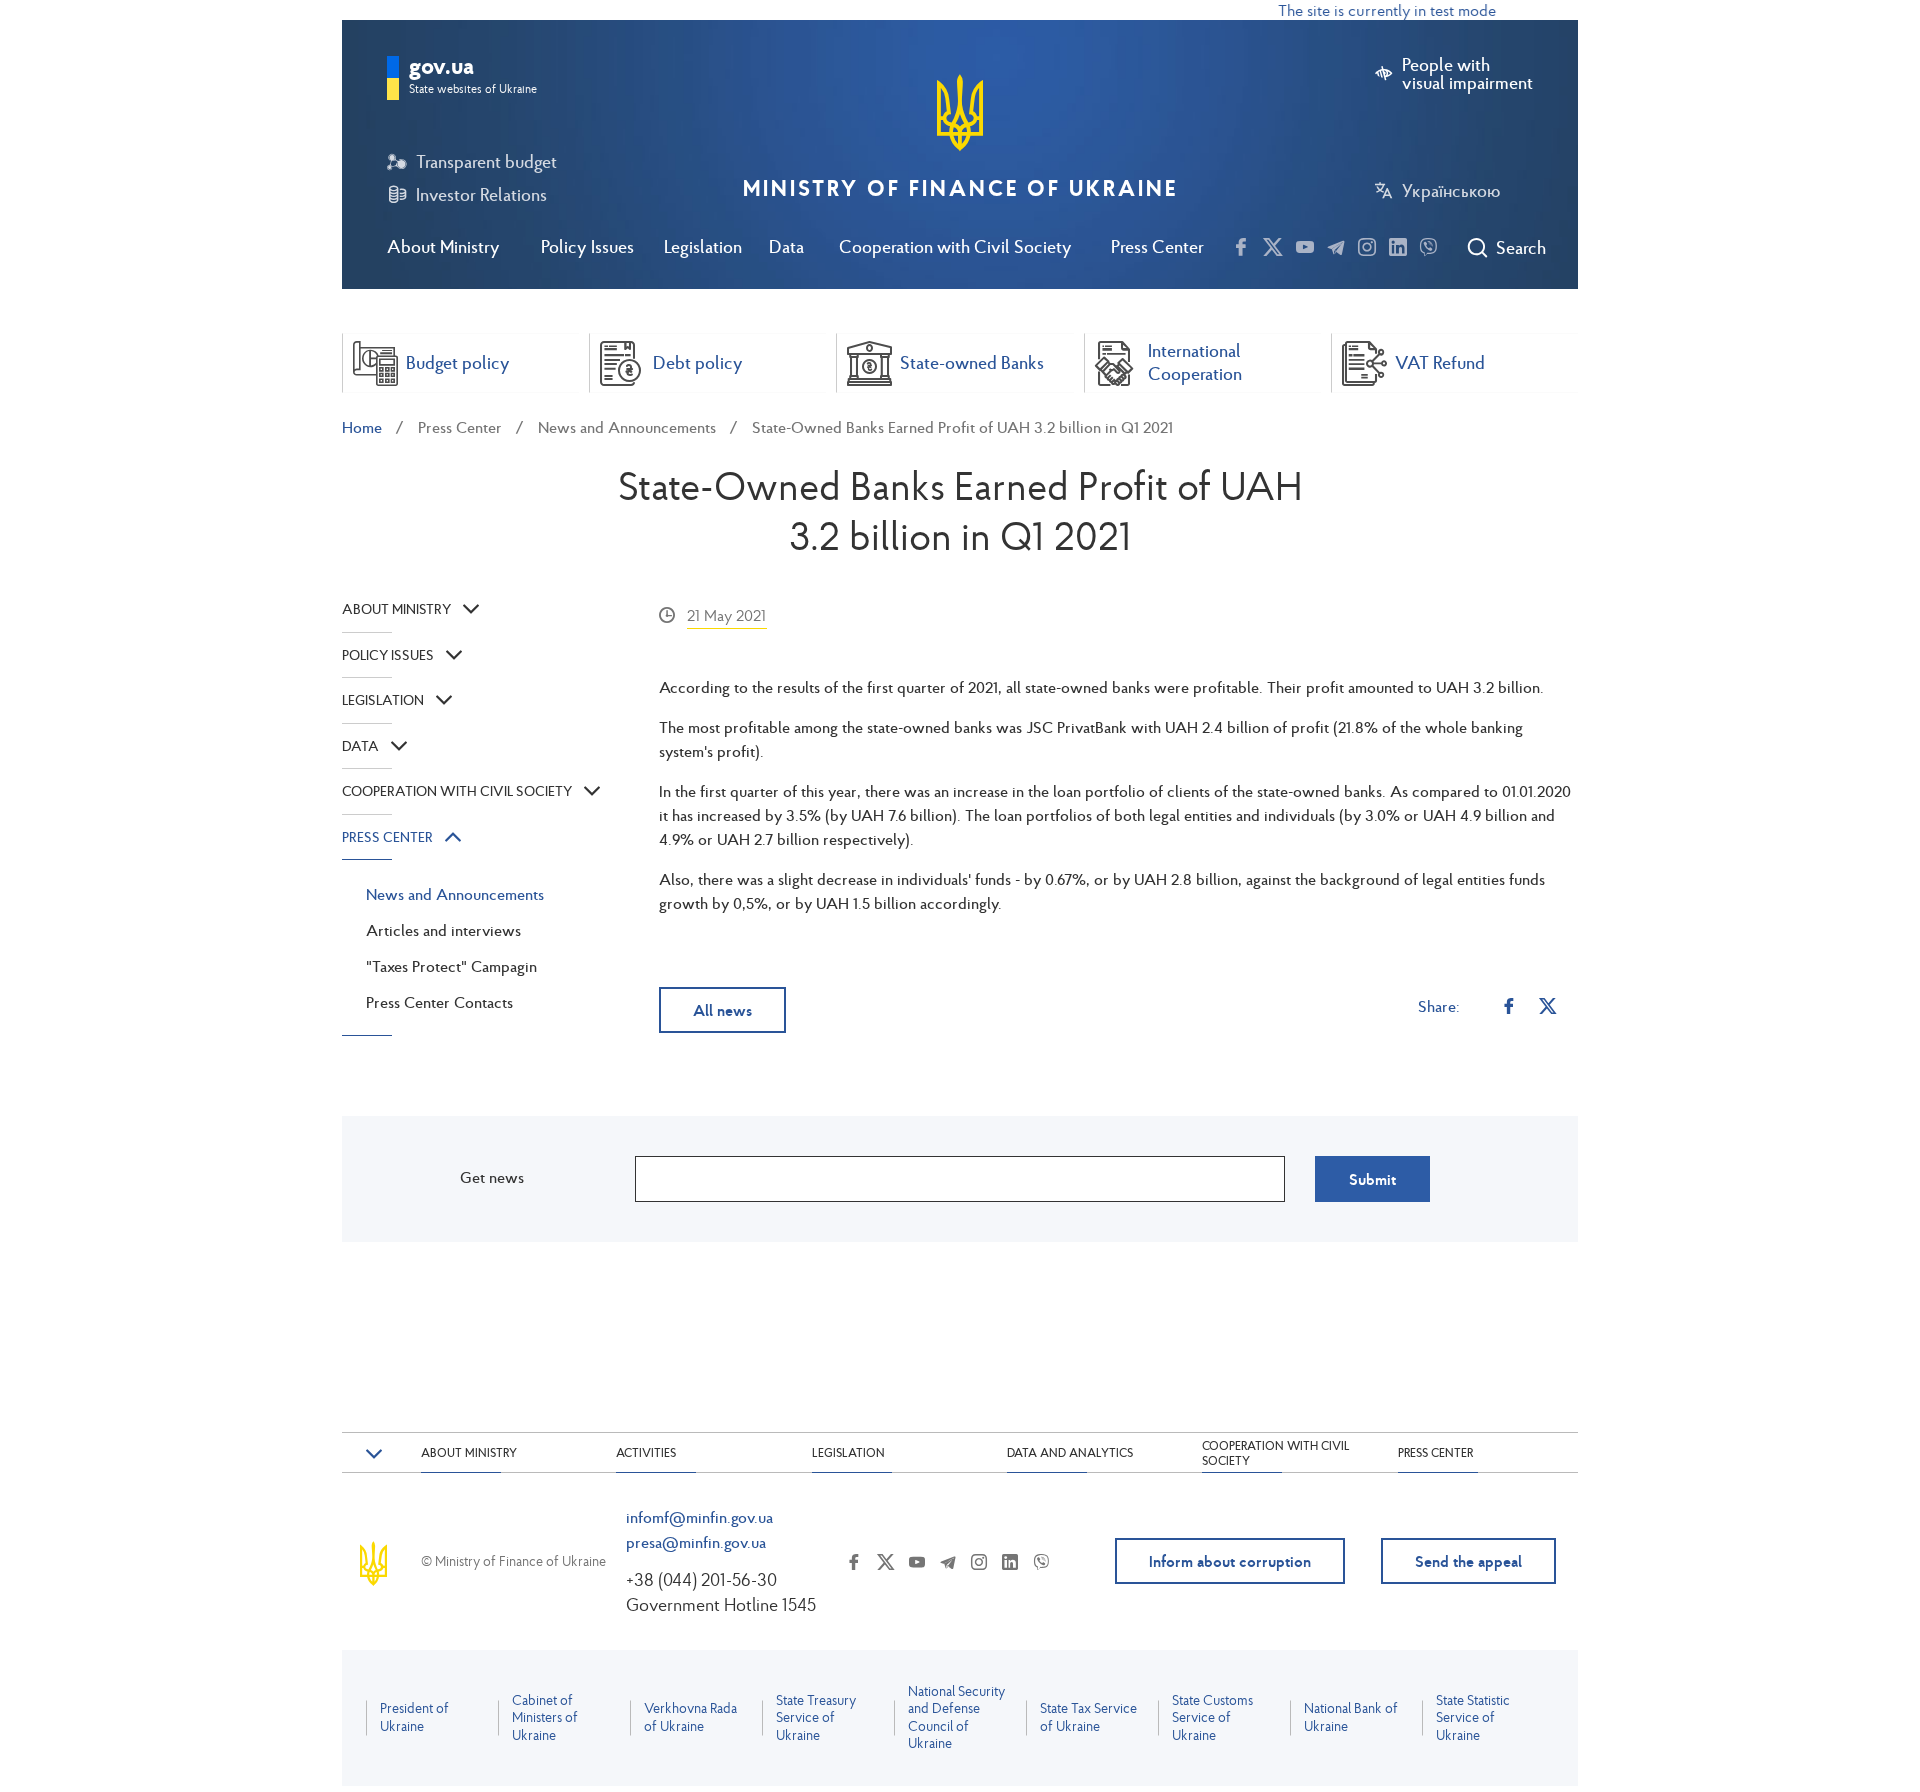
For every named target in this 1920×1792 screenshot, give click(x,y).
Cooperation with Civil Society (955, 246)
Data (786, 246)
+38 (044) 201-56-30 (701, 1579)
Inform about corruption (1230, 1561)
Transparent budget (486, 162)
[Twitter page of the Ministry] (1273, 244)
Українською (1451, 191)
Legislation (703, 246)
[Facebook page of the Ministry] (1241, 244)
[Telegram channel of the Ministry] (1336, 244)
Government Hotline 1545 (721, 1604)
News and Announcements (627, 427)
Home (362, 427)
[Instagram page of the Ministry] (1367, 244)
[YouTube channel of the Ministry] (1305, 244)
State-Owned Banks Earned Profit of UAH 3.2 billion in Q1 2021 (962, 427)
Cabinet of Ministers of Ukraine (545, 1718)
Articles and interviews (443, 930)
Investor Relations (481, 195)
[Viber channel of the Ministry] (1428, 244)
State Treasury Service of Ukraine (816, 1718)
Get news (492, 1177)
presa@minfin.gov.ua (696, 1542)
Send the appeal (1468, 1561)
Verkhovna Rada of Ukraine (690, 1717)
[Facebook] (1509, 1005)
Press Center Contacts (439, 1002)
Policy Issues (587, 246)
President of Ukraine (414, 1717)
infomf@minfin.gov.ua (699, 1517)
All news (722, 1010)
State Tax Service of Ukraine (1088, 1717)
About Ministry (443, 246)
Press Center (1157, 246)
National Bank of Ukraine (1351, 1717)
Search (1520, 248)
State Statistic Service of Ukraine (1473, 1718)
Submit (1372, 1179)
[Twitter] (1548, 1005)
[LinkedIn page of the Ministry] (1398, 244)
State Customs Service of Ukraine (1212, 1718)
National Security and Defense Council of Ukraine (956, 1718)
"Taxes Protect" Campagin (451, 966)
